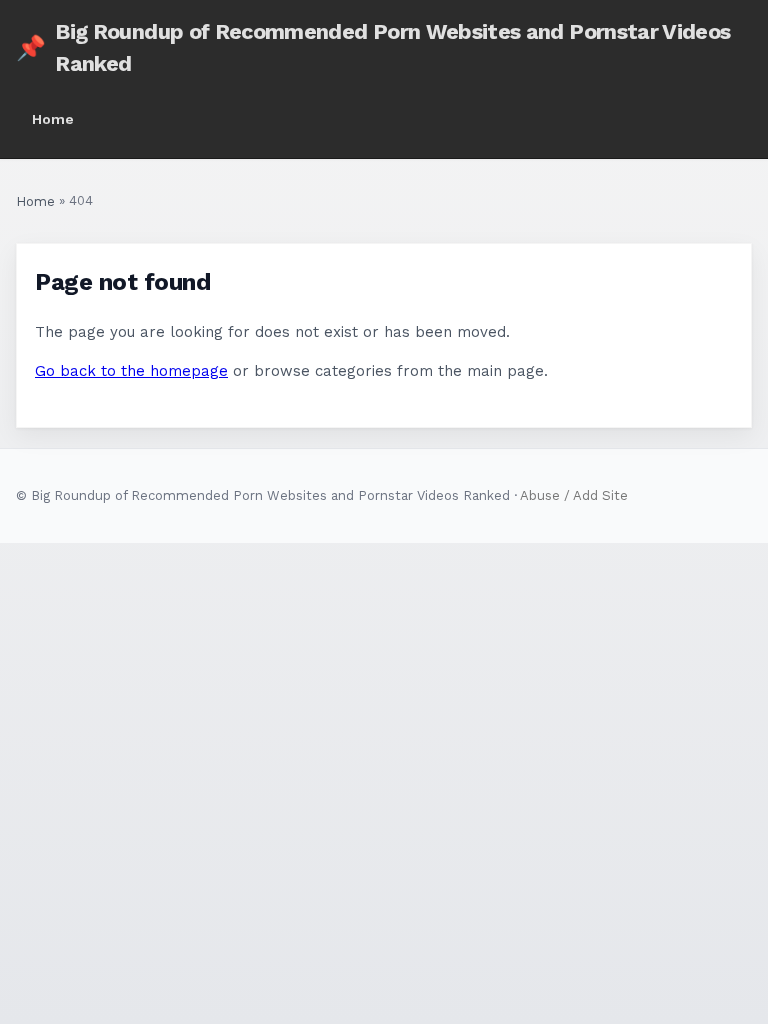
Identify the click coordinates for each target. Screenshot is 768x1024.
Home (53, 119)
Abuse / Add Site (574, 495)
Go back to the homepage (131, 371)
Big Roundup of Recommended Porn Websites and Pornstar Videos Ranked (373, 47)
